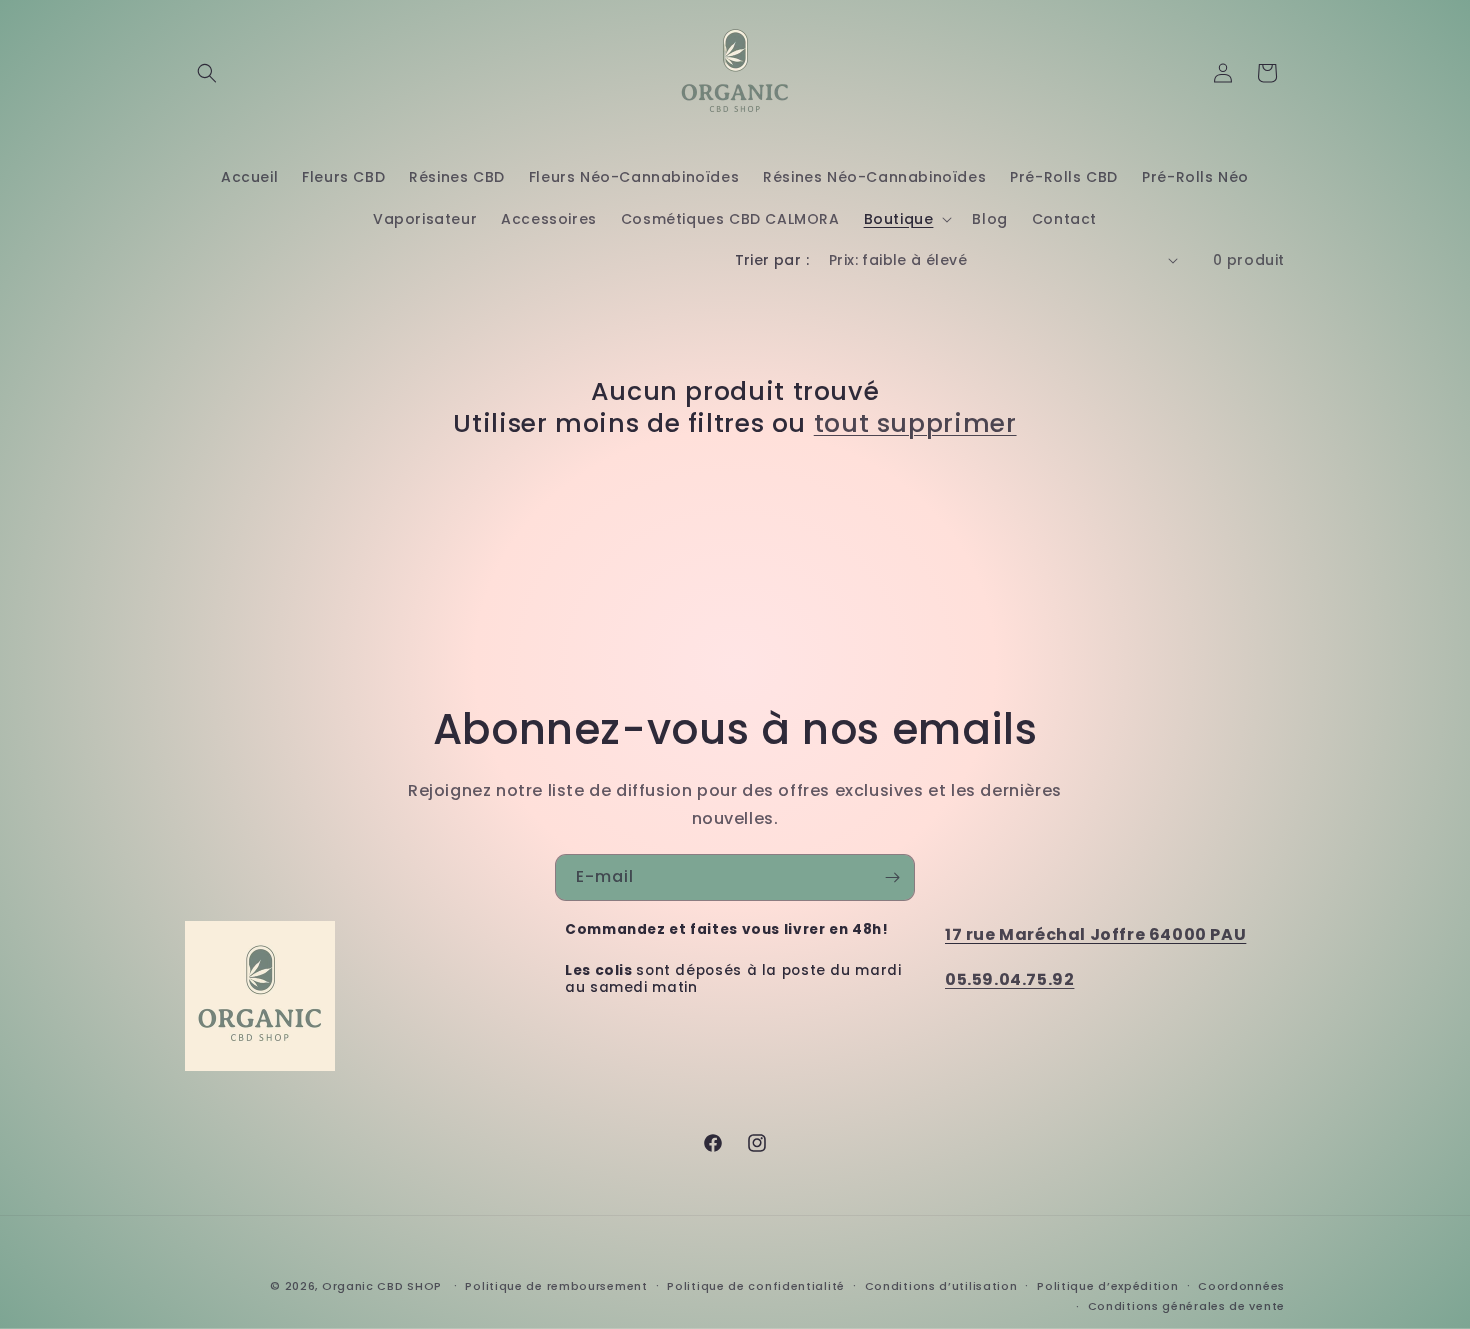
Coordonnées (1241, 1286)
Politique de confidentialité (756, 1286)
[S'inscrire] (892, 877)
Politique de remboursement (556, 1286)
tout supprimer (915, 424)
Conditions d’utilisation (941, 1286)
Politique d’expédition (1107, 1286)
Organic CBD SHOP (382, 1286)
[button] (207, 73)
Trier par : (772, 260)
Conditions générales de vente (1186, 1306)
